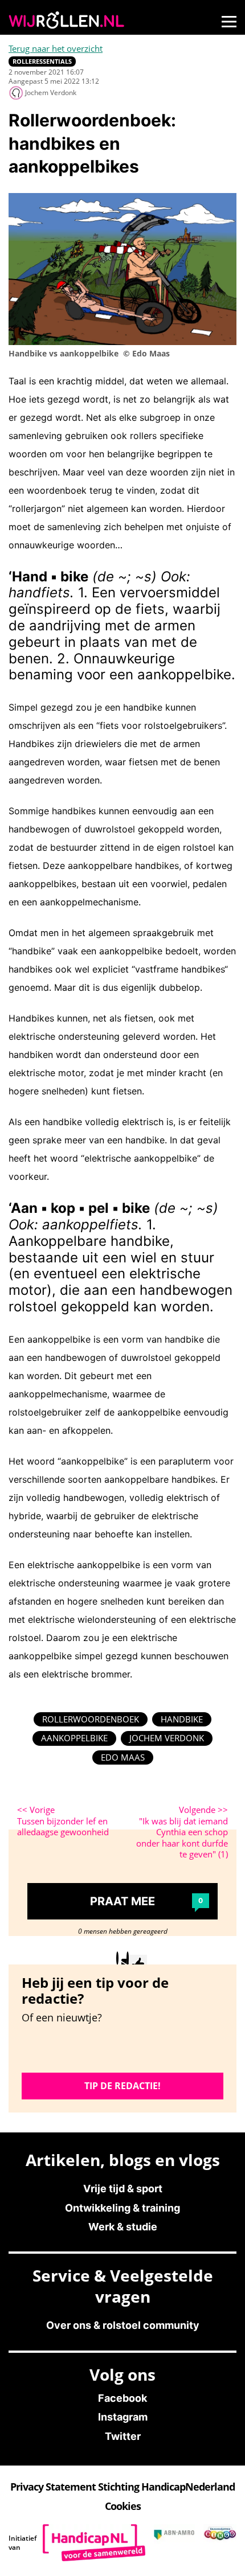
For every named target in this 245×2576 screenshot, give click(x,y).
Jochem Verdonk (167, 1738)
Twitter (123, 2436)
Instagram (123, 2417)
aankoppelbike (74, 1738)
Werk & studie (123, 2227)
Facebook (122, 2398)
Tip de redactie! (122, 2086)
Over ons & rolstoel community (123, 2325)
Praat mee (146, 1901)
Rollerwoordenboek (91, 1719)
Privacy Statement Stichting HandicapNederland (122, 2487)
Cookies (123, 2506)
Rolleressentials (42, 61)
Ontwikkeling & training (122, 2208)
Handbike (182, 1719)
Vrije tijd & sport (123, 2189)
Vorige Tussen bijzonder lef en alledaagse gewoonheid (63, 1821)
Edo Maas (123, 1757)
